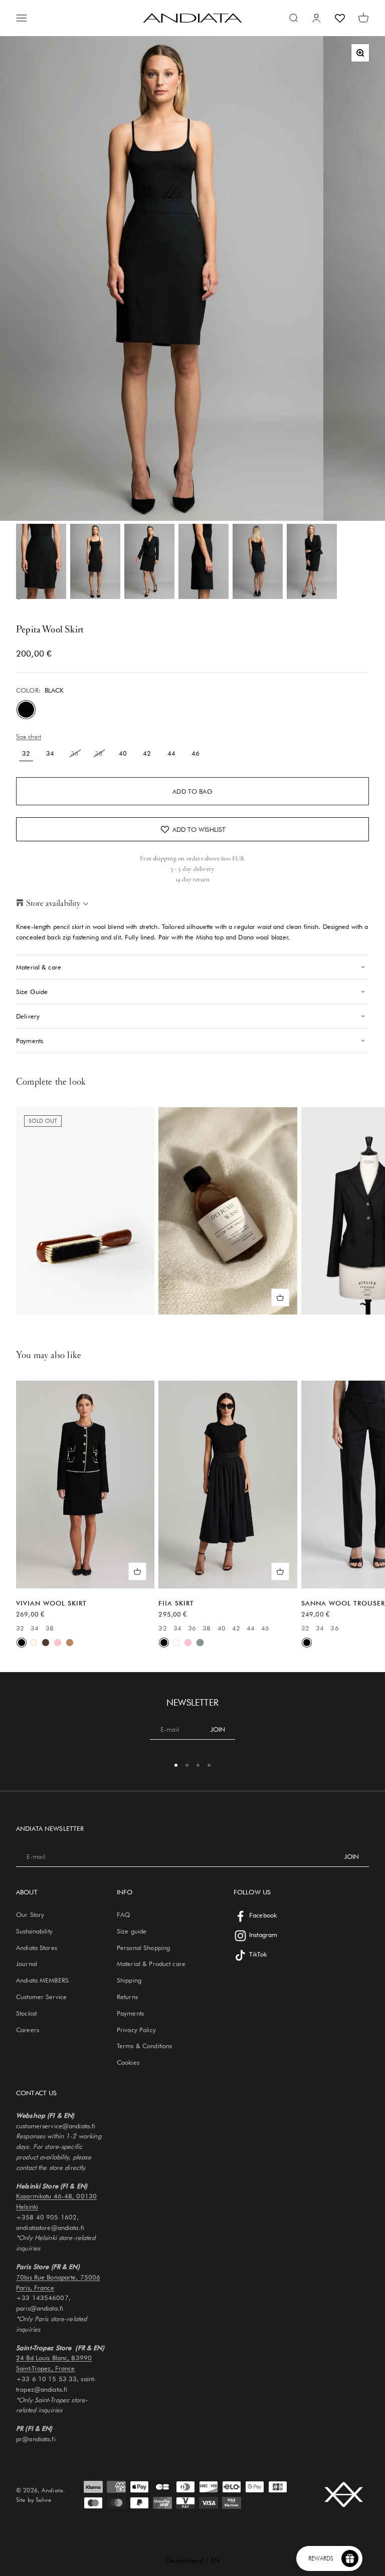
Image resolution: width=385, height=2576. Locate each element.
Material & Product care (151, 1964)
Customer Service (41, 1997)
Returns (127, 1997)
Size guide (132, 1931)
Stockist (26, 2013)
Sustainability (34, 1931)
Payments (130, 2013)
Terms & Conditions (144, 2046)
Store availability (53, 903)
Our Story (30, 1914)
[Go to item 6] (312, 561)
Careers (28, 2030)
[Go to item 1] (41, 561)
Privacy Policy (136, 2030)
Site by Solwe (34, 2500)
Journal (27, 1964)
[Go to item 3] (149, 561)
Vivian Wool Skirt (51, 1603)
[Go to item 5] (258, 561)
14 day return (193, 879)
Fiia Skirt (176, 1603)
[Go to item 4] (204, 561)
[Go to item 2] (95, 561)
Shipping (129, 1980)
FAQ (123, 1914)
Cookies (128, 2062)
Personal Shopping (143, 1948)
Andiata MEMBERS (42, 1980)
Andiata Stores (37, 1948)
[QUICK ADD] (280, 1298)
